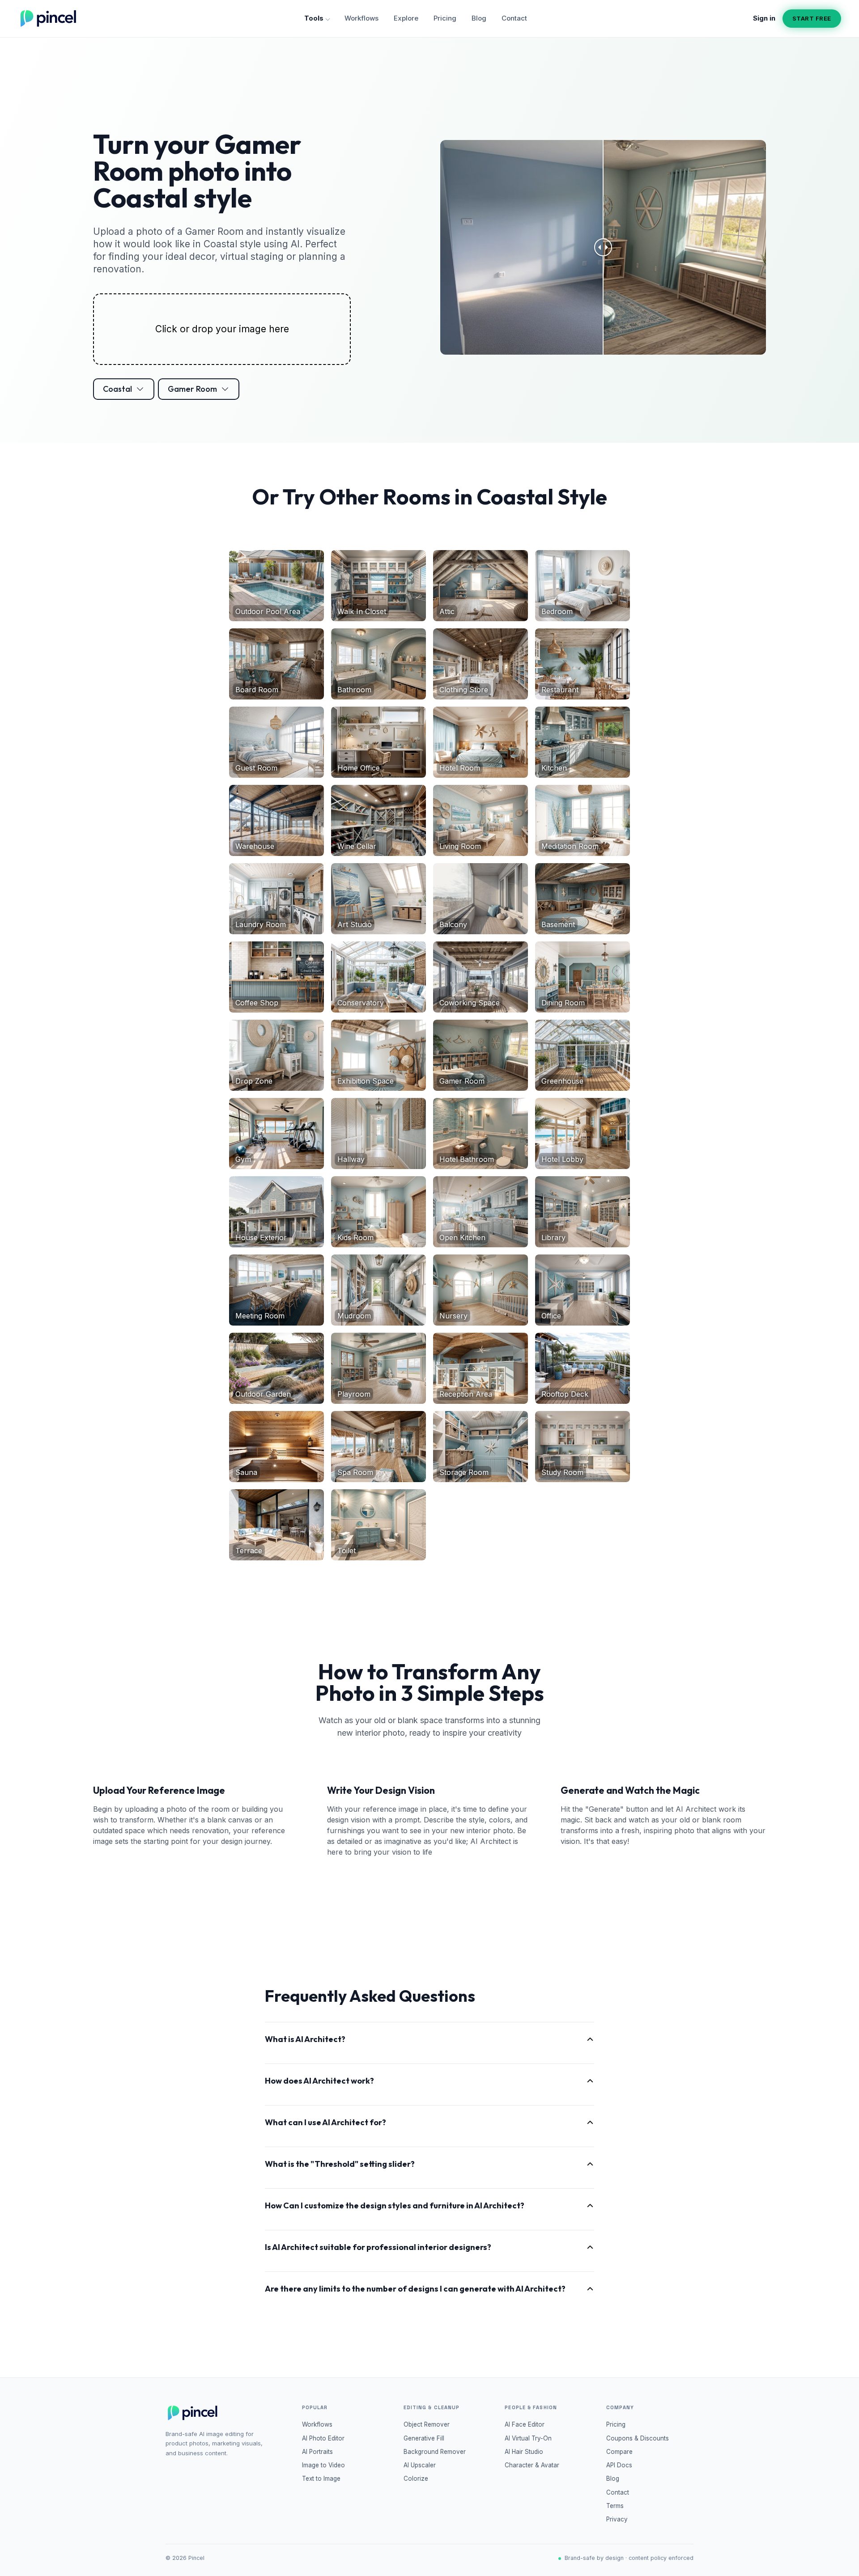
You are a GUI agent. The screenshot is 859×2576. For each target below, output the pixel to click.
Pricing (445, 18)
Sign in (764, 18)
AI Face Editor (525, 2424)
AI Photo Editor (323, 2438)
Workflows (361, 18)
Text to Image (321, 2479)
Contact (514, 18)
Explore (406, 18)
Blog (479, 18)
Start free (812, 18)
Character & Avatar (532, 2465)
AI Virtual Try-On (528, 2438)
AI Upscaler (420, 2465)
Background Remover (435, 2452)
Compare (619, 2452)
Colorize (416, 2479)
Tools (314, 18)
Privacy (617, 2519)
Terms (615, 2506)
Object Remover (427, 2424)
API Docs (619, 2465)
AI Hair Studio (524, 2452)
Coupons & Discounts (638, 2438)
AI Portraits (317, 2452)
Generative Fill (424, 2438)
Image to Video (323, 2465)
